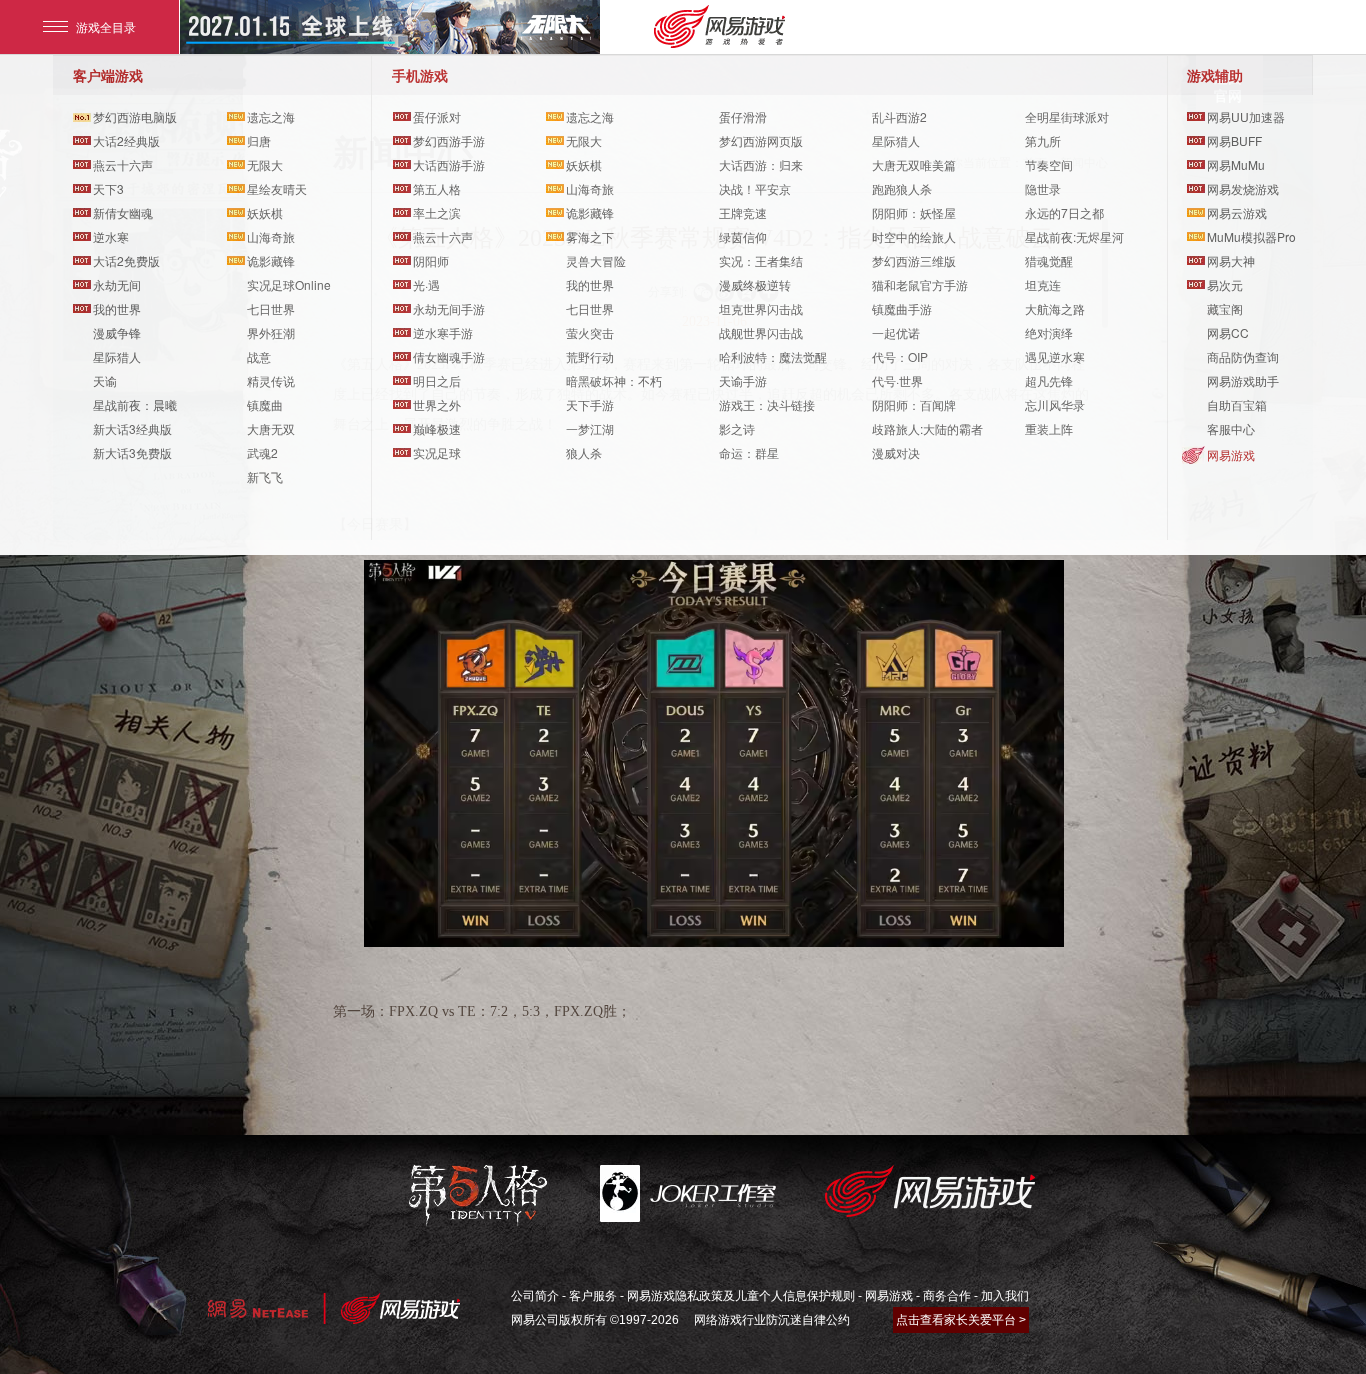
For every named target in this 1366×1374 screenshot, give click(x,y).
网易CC (1228, 332)
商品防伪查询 (1243, 356)
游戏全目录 (106, 26)
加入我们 (1005, 1296)
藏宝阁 (1225, 308)
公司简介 (535, 1296)
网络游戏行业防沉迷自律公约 (772, 1320)
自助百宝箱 (1237, 404)
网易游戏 (1231, 454)
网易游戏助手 (1243, 380)
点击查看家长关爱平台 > (961, 1320)
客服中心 (1231, 428)
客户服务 (593, 1296)
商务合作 (947, 1296)
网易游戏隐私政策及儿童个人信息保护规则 (741, 1296)
